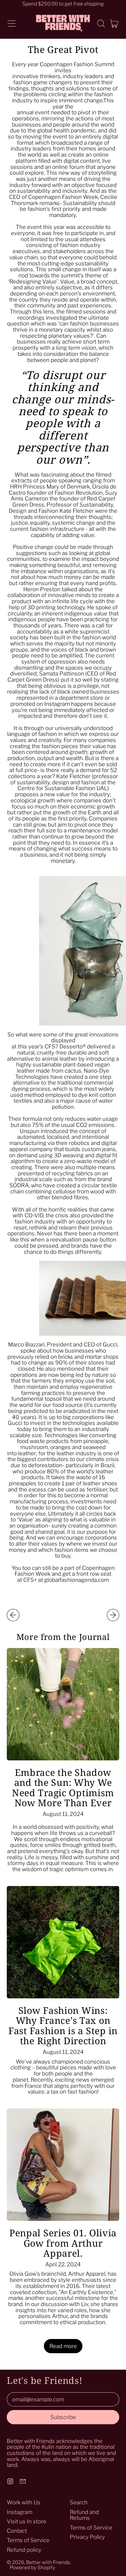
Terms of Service (28, 2540)
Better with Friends (48, 2562)
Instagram (20, 2512)
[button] (101, 24)
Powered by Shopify (32, 2567)
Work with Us (24, 2502)
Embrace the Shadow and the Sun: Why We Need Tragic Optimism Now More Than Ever (63, 1787)
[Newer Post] (113, 1615)
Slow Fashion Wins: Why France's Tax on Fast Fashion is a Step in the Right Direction (63, 2025)
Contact (17, 2531)
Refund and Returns (84, 2515)
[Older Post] (13, 1615)
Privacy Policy (87, 2537)
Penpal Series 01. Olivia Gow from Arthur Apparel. (63, 2243)
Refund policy (24, 2550)
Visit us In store (26, 2521)
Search (79, 2502)
